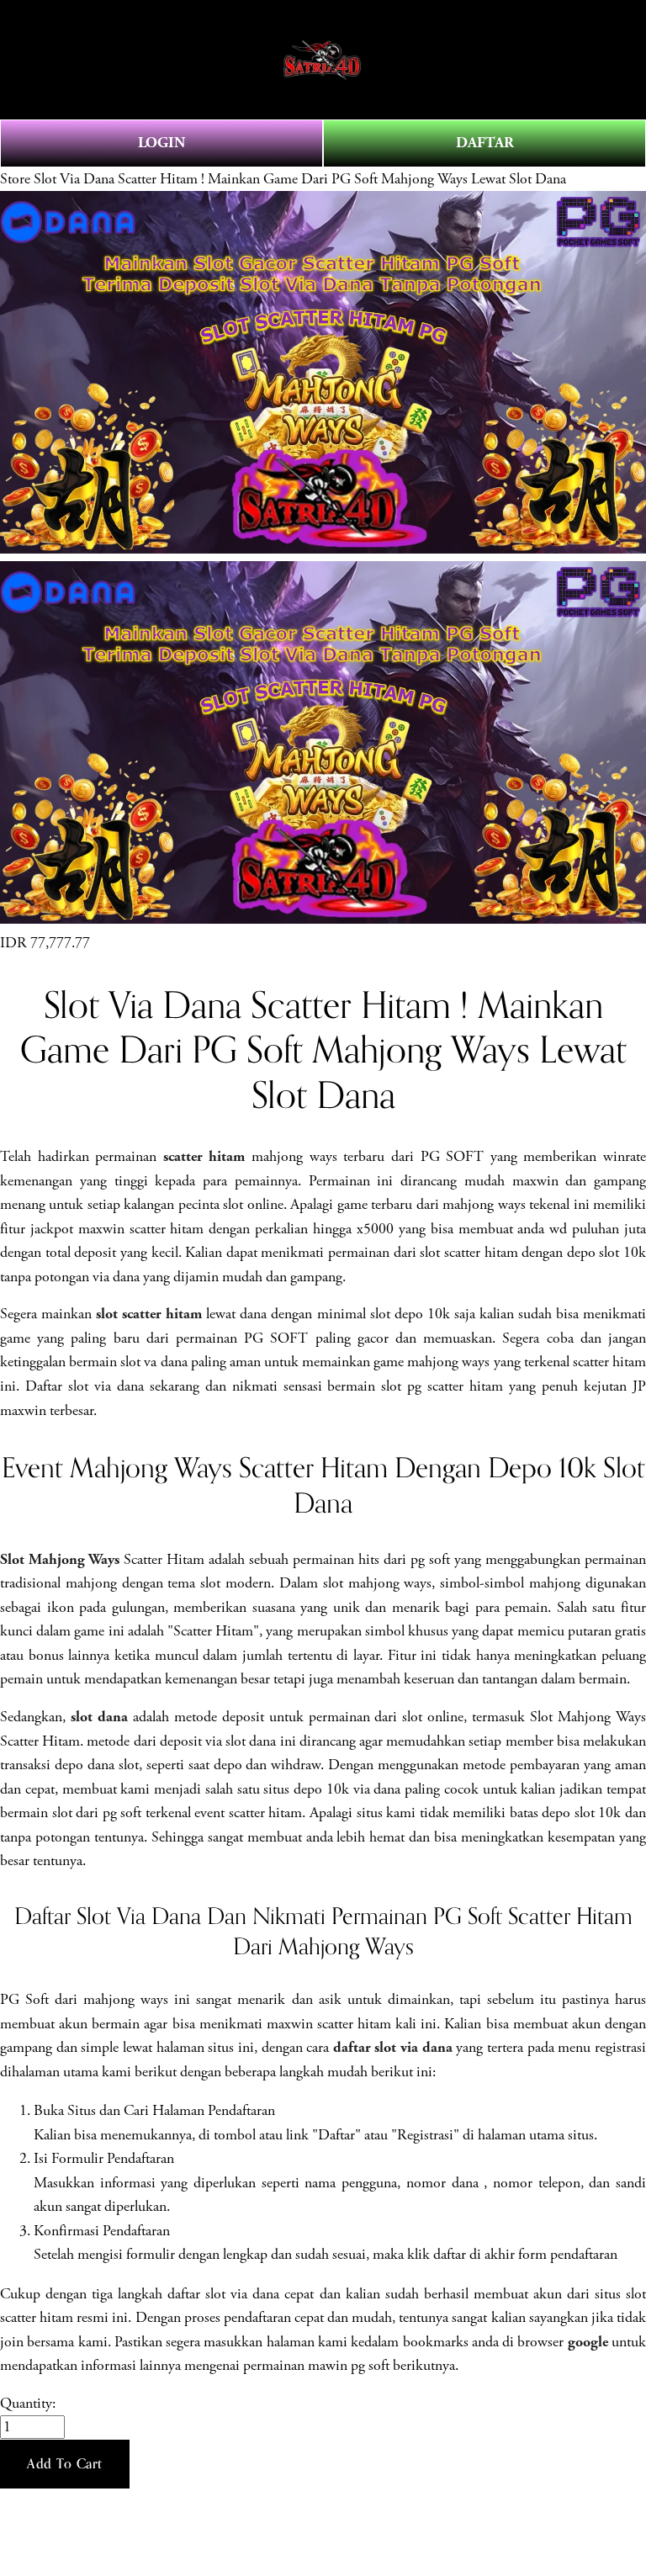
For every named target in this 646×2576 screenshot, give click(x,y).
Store (15, 179)
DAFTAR (485, 143)
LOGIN (161, 143)
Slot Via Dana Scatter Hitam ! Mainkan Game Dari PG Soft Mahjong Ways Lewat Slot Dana (300, 179)
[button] (65, 2464)
